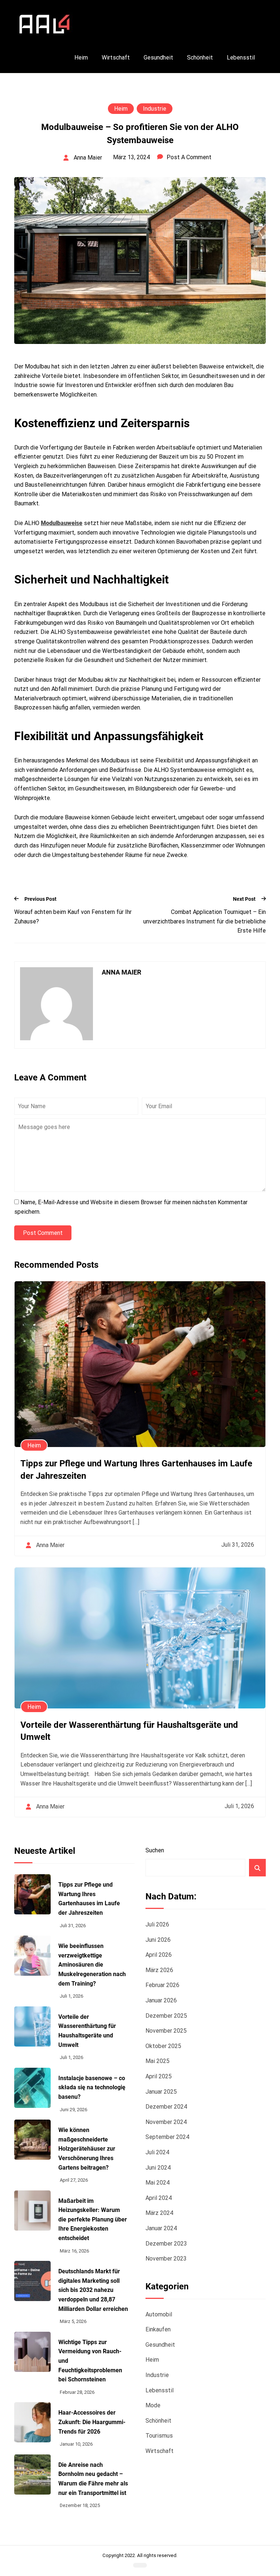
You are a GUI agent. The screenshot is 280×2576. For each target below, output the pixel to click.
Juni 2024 (158, 2168)
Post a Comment (189, 157)
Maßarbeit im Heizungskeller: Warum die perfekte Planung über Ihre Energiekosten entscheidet (93, 2219)
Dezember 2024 (166, 2107)
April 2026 (159, 1955)
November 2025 (166, 2031)
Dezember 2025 (166, 2016)
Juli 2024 (157, 2152)
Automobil (159, 2314)
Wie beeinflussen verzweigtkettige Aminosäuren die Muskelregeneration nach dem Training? (92, 1965)
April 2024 (159, 2198)
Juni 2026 (158, 1940)
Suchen (155, 1850)
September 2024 (167, 2137)
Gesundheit (158, 58)
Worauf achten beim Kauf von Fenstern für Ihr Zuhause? (73, 917)
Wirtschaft (116, 58)
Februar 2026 (162, 1985)
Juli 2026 (157, 1924)
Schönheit (200, 58)
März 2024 (159, 2213)
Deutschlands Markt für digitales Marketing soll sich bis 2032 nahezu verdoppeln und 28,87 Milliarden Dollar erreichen (93, 2290)
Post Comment (43, 1233)
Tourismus (159, 2436)
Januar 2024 (161, 2228)
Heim (81, 58)
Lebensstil (241, 58)
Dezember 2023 (166, 2244)
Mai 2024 (157, 2183)
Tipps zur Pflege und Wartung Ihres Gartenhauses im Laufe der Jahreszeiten (89, 1899)
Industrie (155, 109)
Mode (153, 2405)
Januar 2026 (161, 2000)
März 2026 (159, 1970)
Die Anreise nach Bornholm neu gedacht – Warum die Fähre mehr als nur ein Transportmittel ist (93, 2479)
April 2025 (159, 2076)
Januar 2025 (161, 2092)
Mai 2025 (157, 2061)
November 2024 (166, 2122)
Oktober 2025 (163, 2046)
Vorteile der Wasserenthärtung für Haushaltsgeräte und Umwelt (87, 2031)
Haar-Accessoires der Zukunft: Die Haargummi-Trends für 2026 (92, 2422)
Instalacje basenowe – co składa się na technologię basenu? (92, 2087)
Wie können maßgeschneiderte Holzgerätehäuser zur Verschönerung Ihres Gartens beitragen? (87, 2149)
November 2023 (166, 2259)
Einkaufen (158, 2329)
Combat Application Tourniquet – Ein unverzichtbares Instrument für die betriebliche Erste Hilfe (205, 921)
